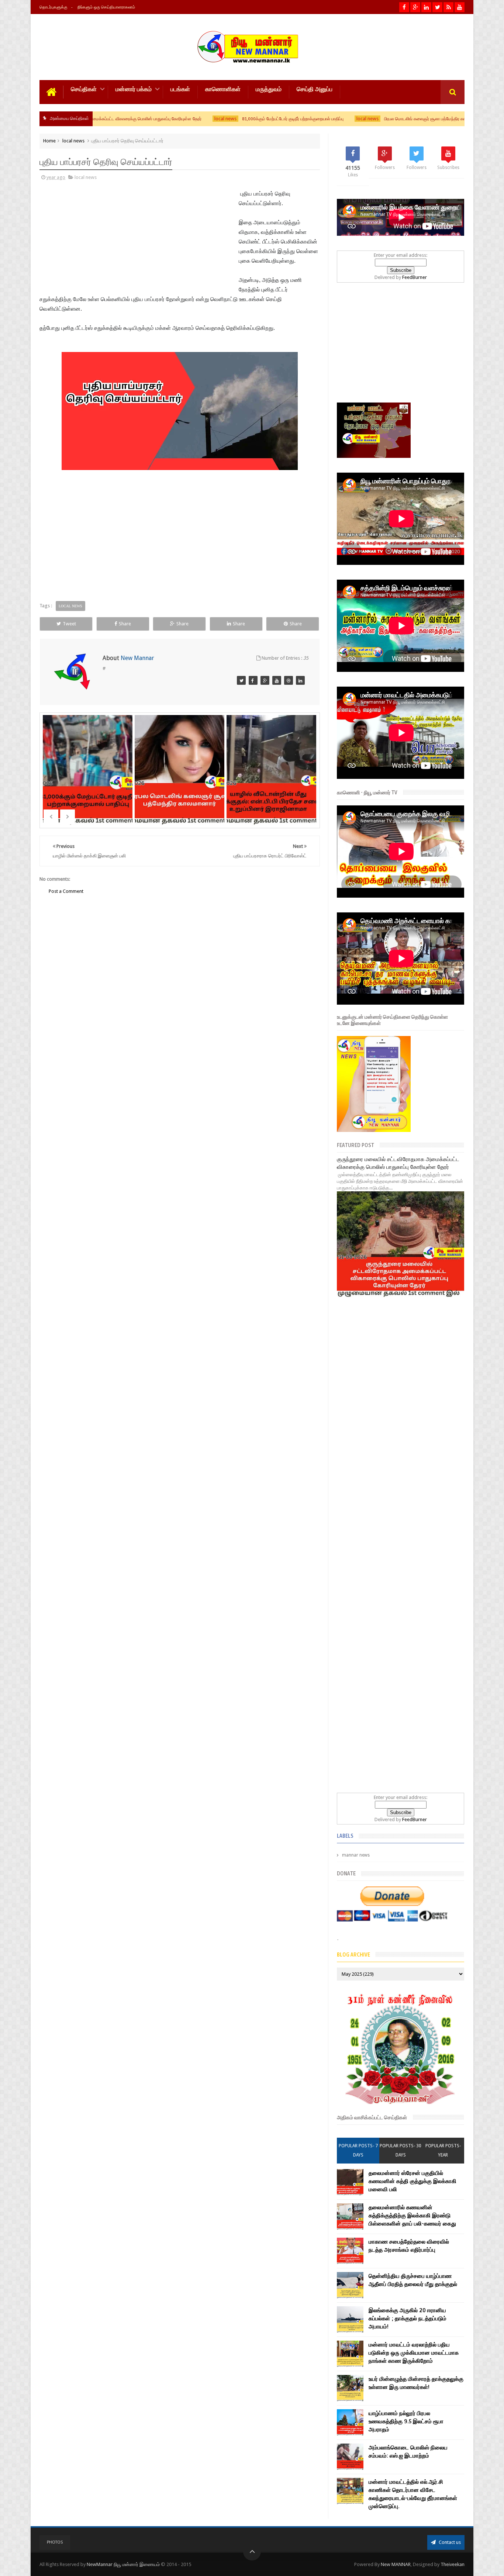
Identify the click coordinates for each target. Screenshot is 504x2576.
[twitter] (437, 7)
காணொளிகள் (223, 89)
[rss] (448, 7)
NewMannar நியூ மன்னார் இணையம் (124, 2564)
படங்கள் (180, 89)
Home (49, 141)
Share (125, 624)
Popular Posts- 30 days (401, 2150)
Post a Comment (66, 891)
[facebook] (404, 7)
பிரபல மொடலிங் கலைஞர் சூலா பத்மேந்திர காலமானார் (347, 119)
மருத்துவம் (269, 89)
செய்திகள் (84, 89)
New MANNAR (396, 2564)
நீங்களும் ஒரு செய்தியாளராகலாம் (106, 7)
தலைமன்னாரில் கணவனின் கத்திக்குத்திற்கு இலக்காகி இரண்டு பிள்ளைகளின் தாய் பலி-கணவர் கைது (412, 2216)
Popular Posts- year (443, 2150)
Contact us (449, 2542)
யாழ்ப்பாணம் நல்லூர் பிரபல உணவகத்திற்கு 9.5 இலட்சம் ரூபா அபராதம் (406, 2421)
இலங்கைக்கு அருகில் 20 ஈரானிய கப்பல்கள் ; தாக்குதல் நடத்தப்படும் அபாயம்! (408, 2318)
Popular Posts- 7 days (358, 2150)
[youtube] (460, 7)
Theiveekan (453, 2564)
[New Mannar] (241, 680)
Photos (55, 2542)
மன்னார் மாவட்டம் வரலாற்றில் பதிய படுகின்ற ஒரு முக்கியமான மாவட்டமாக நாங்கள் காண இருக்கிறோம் (414, 2353)
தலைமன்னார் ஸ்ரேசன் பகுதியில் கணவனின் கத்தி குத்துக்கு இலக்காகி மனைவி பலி (412, 2181)
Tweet (69, 624)
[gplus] (415, 7)
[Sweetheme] (277, 680)
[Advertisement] (89, 239)
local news (140, 119)
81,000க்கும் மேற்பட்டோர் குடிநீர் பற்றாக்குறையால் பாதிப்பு (208, 119)
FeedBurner (415, 277)
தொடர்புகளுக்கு (53, 7)
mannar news (356, 1855)
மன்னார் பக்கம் (134, 89)
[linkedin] (426, 7)
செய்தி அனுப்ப (315, 89)
